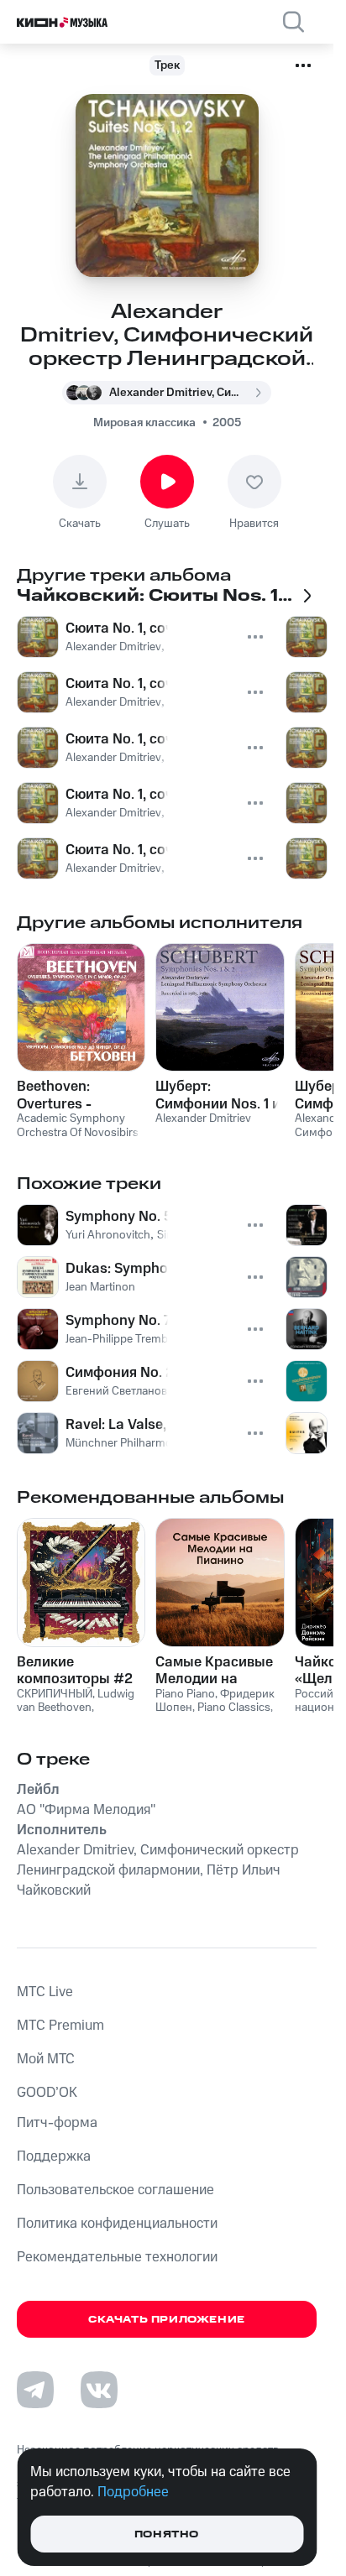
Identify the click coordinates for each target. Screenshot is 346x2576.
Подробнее (133, 2492)
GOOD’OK (47, 2093)
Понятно (167, 2534)
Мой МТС (46, 2059)
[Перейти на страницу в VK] (99, 2390)
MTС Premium (60, 2026)
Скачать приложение (167, 2320)
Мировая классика (144, 423)
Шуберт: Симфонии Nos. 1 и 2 (218, 1095)
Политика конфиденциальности (117, 2224)
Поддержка (54, 2156)
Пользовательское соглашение (115, 2190)
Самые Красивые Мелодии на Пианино (214, 1671)
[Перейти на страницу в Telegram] (35, 2390)
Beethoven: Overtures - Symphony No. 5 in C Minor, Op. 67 (78, 1095)
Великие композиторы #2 (75, 1671)
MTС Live (45, 1992)
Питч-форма (57, 2123)
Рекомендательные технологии (117, 2257)
